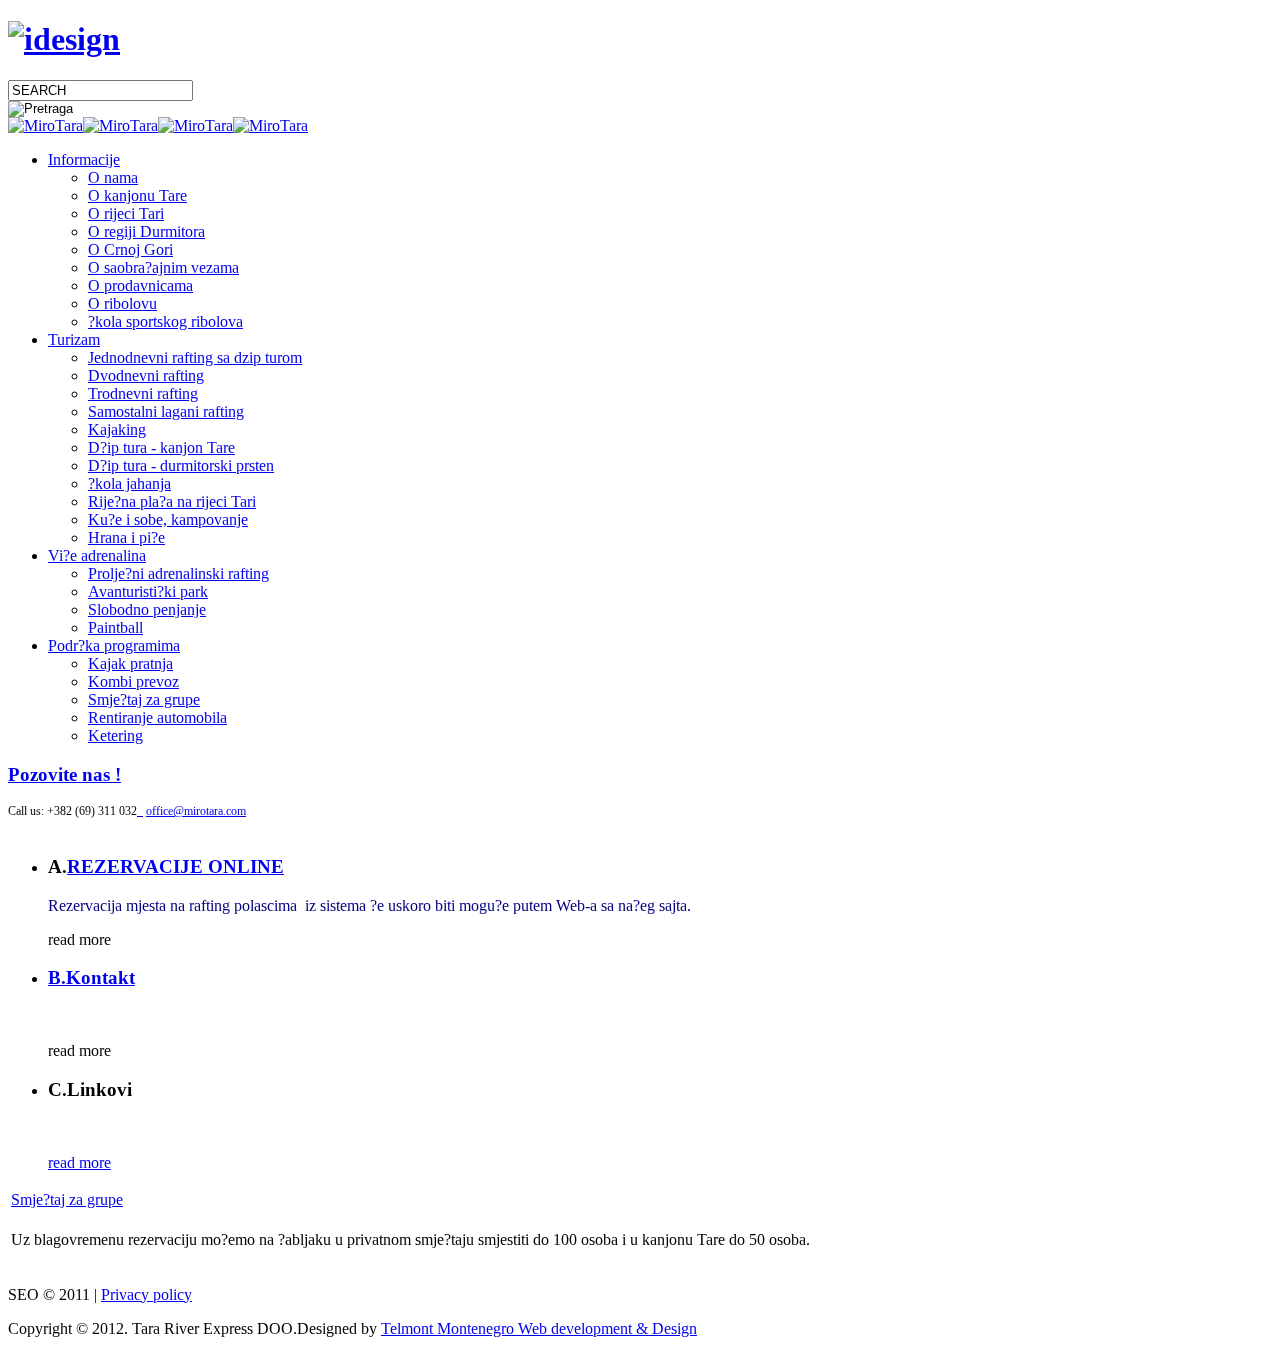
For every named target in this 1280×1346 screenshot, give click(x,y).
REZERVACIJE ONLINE (175, 866)
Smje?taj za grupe (67, 1199)
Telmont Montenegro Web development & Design (539, 1328)
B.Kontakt (91, 977)
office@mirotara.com (196, 811)
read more (79, 1162)
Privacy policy (146, 1294)
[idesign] (64, 39)
